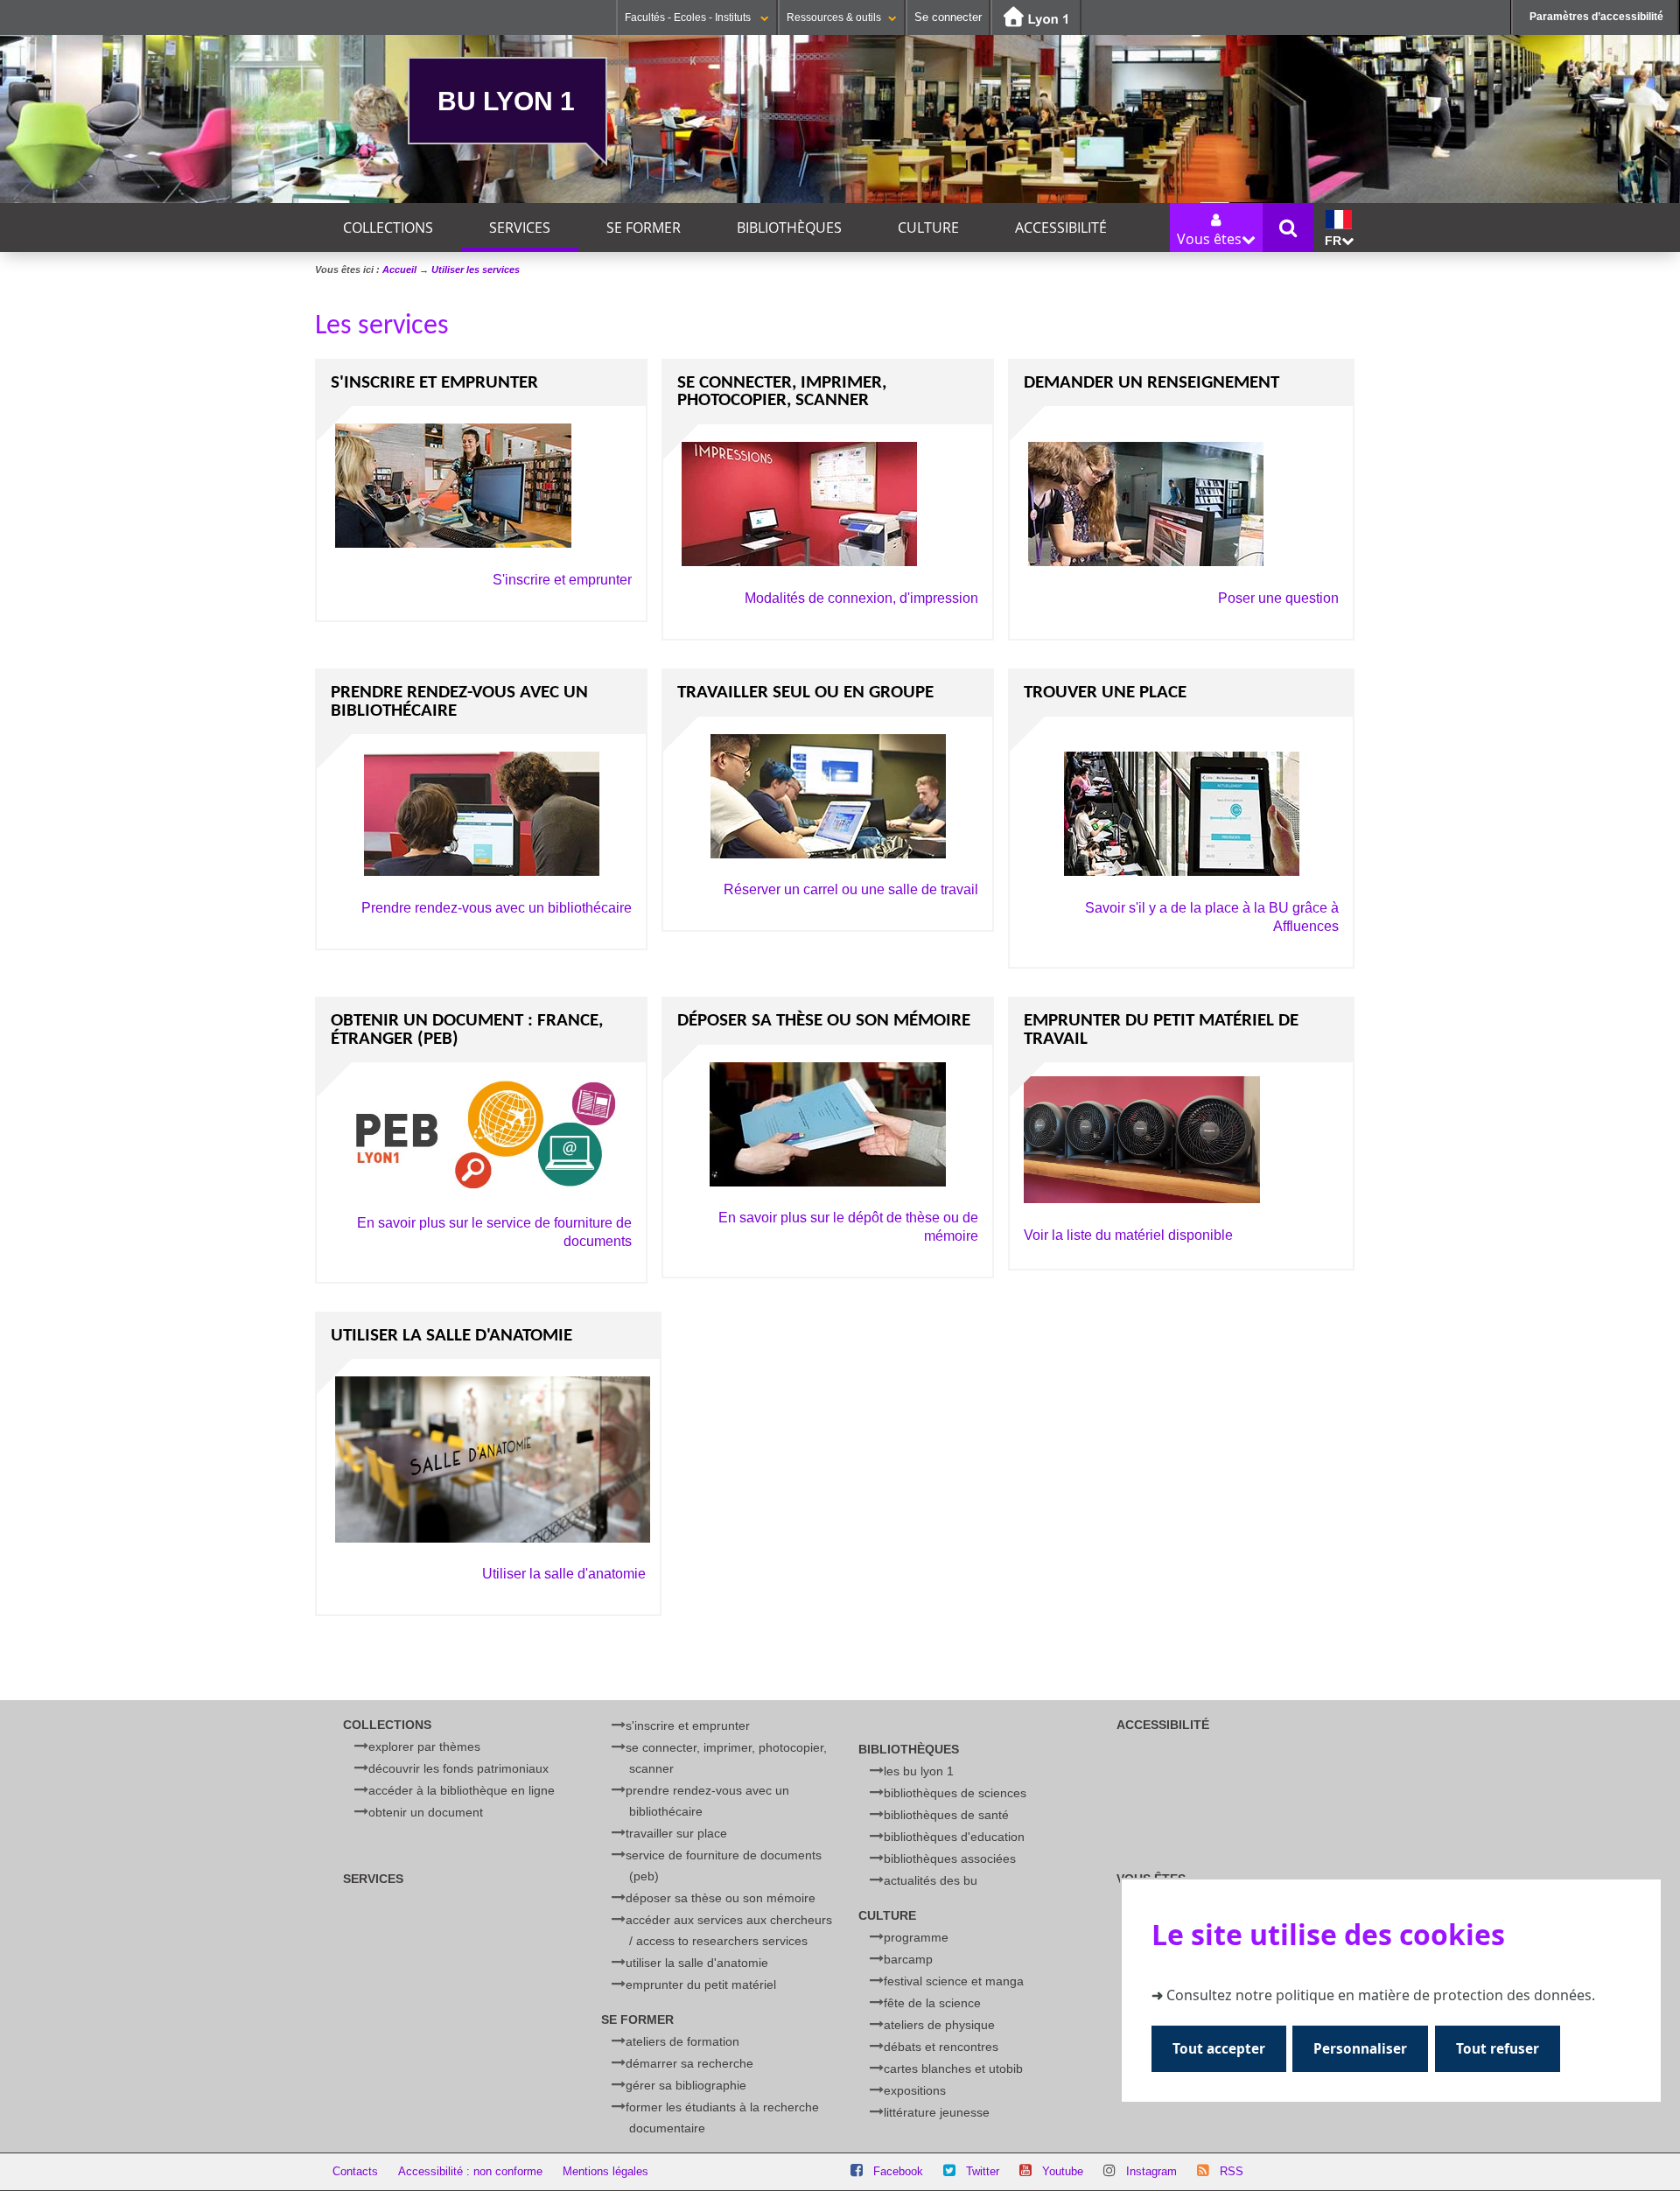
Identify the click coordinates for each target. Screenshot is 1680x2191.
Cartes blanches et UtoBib (953, 2068)
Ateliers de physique (939, 2025)
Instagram (1151, 2171)
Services (520, 227)
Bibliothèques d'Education (954, 1837)
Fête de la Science (932, 2003)
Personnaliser (1360, 2049)
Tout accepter (1219, 2049)
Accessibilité (1061, 227)
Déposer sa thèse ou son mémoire (721, 1898)
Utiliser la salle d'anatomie (564, 1574)
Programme (916, 1937)
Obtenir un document (426, 1812)
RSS (1232, 2171)
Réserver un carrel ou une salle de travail (851, 889)
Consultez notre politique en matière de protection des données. (1381, 1995)
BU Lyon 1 (506, 101)
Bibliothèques (789, 227)
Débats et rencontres (941, 2047)
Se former (644, 227)
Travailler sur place (676, 1833)
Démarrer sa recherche (689, 2063)
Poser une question (1278, 598)
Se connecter (948, 17)
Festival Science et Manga (954, 1981)
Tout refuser (1498, 2049)
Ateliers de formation (682, 2041)
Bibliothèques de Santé (946, 1815)
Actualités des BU (931, 1880)
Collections (388, 227)
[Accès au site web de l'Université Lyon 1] (1036, 18)
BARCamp (908, 1959)
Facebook (898, 2171)
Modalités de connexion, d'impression (861, 598)
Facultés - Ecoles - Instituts (689, 17)
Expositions (915, 2090)
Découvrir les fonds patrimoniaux (458, 1768)
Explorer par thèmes (424, 1746)
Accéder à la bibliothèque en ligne (462, 1790)
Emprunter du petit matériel (701, 1984)
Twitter (983, 2171)
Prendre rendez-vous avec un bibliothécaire (497, 908)
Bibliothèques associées (950, 1858)
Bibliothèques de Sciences (955, 1793)
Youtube (1063, 2171)
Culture (928, 227)
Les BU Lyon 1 (919, 1771)
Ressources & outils (834, 17)
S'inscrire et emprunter (562, 580)
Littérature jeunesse (937, 2112)
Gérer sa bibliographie (686, 2085)
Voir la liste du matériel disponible (1128, 1235)
